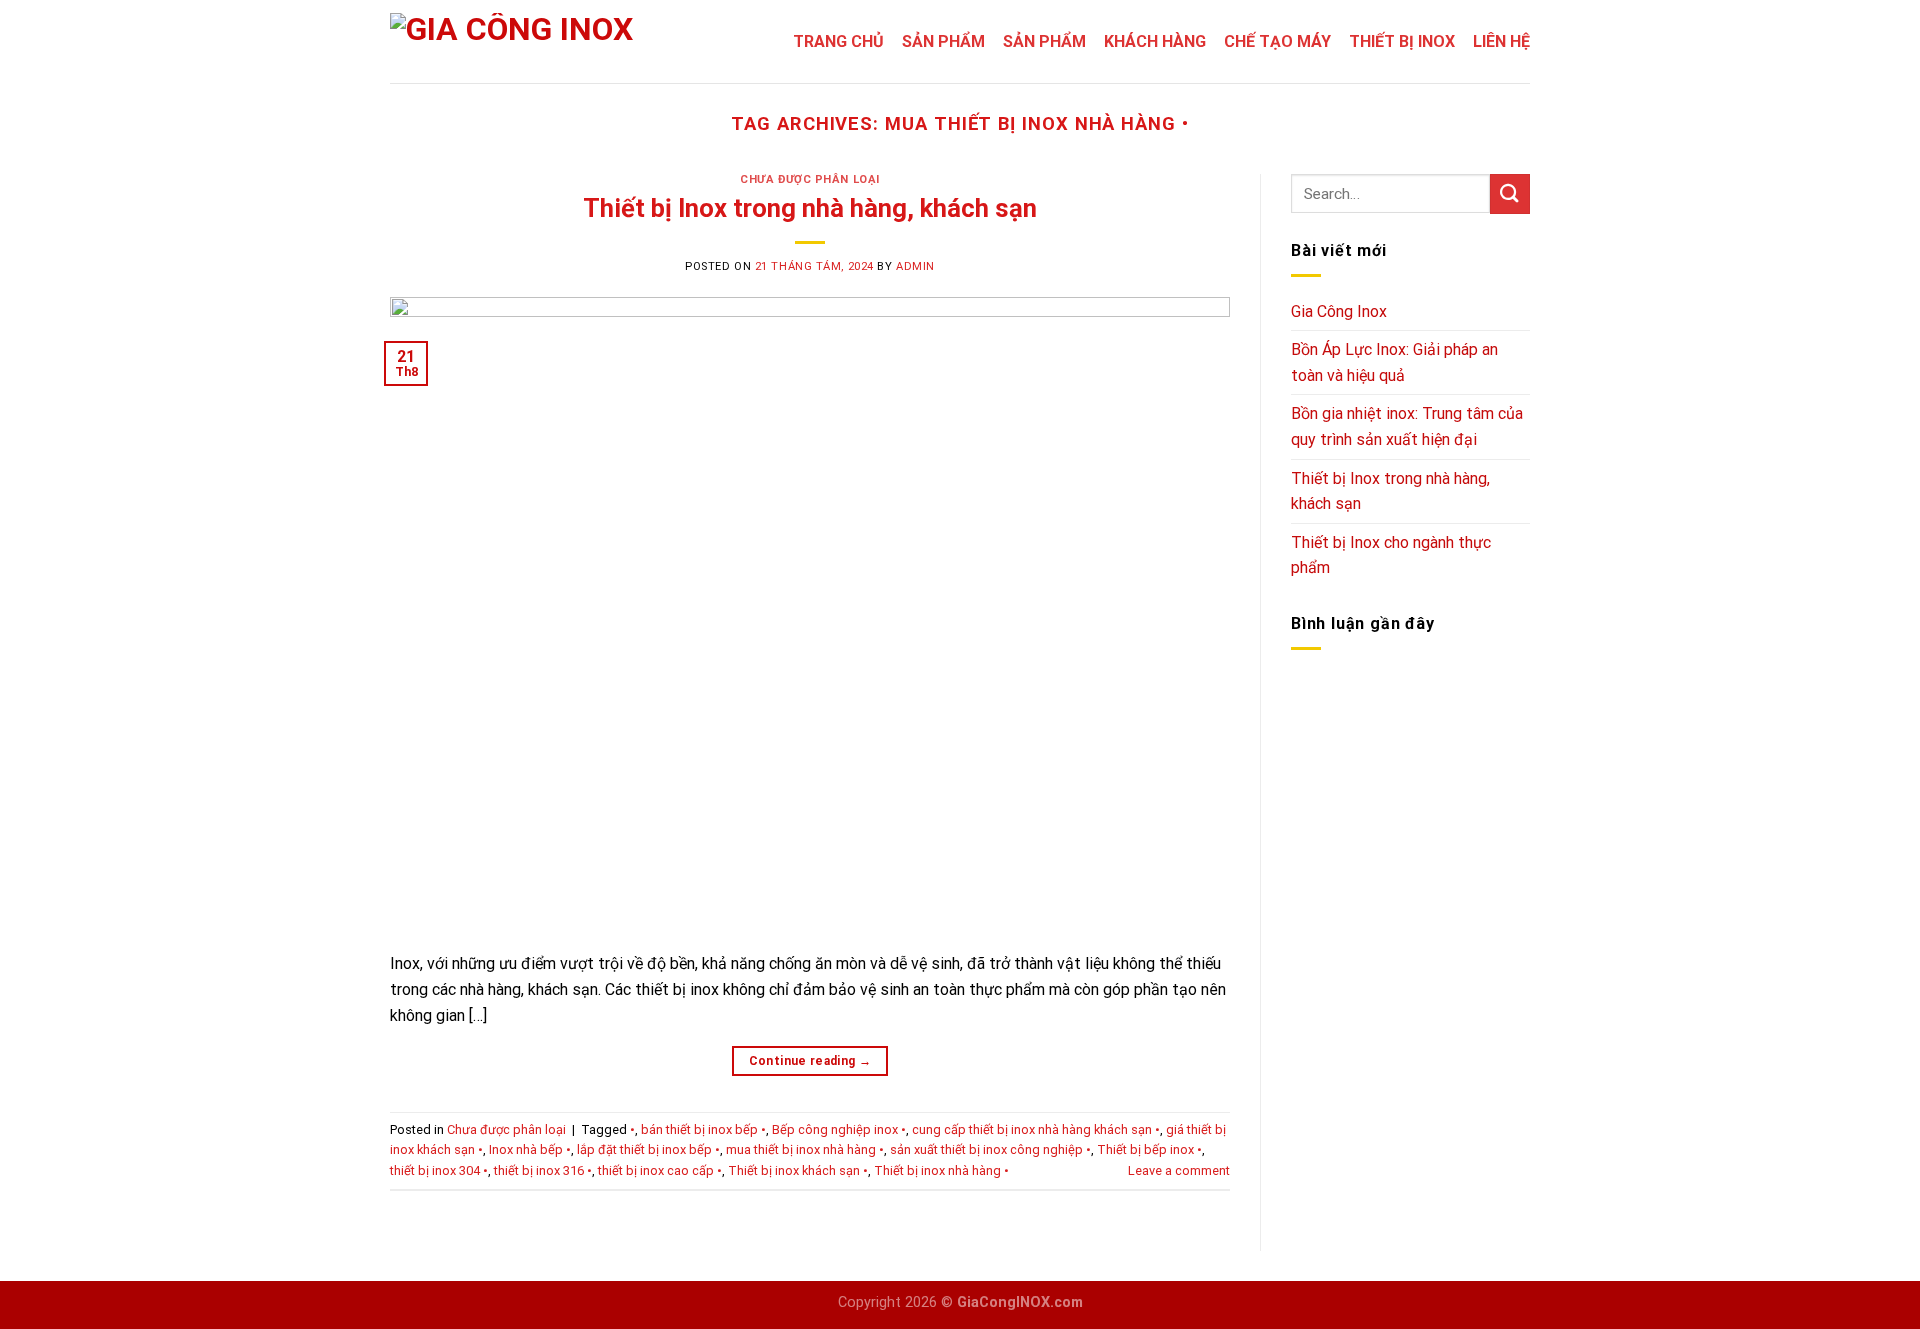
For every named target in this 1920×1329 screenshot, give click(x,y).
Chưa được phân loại (810, 179)
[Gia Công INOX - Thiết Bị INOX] (519, 41)
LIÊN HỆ (1501, 41)
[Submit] (1510, 193)
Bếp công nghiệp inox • (839, 1129)
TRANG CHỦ (838, 41)
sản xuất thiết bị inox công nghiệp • (990, 1149)
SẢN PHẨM (943, 41)
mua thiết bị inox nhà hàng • (805, 1149)
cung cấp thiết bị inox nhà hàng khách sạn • (1036, 1129)
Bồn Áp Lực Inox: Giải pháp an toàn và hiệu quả (1394, 362)
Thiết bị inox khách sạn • (798, 1170)
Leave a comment (1179, 1170)
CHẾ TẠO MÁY (1277, 41)
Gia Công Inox (1339, 311)
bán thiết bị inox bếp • (703, 1129)
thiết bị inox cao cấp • (660, 1170)
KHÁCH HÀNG (1155, 41)
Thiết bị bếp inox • (1149, 1149)
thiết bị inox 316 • (543, 1170)
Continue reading (810, 1061)
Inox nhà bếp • (530, 1149)
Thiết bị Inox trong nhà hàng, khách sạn (810, 208)
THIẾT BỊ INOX (1402, 41)
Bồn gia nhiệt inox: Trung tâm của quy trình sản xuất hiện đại (1407, 426)
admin (915, 266)
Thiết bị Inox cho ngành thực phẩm (1391, 555)
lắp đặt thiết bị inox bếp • (648, 1149)
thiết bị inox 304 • (439, 1170)
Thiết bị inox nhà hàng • (941, 1170)
